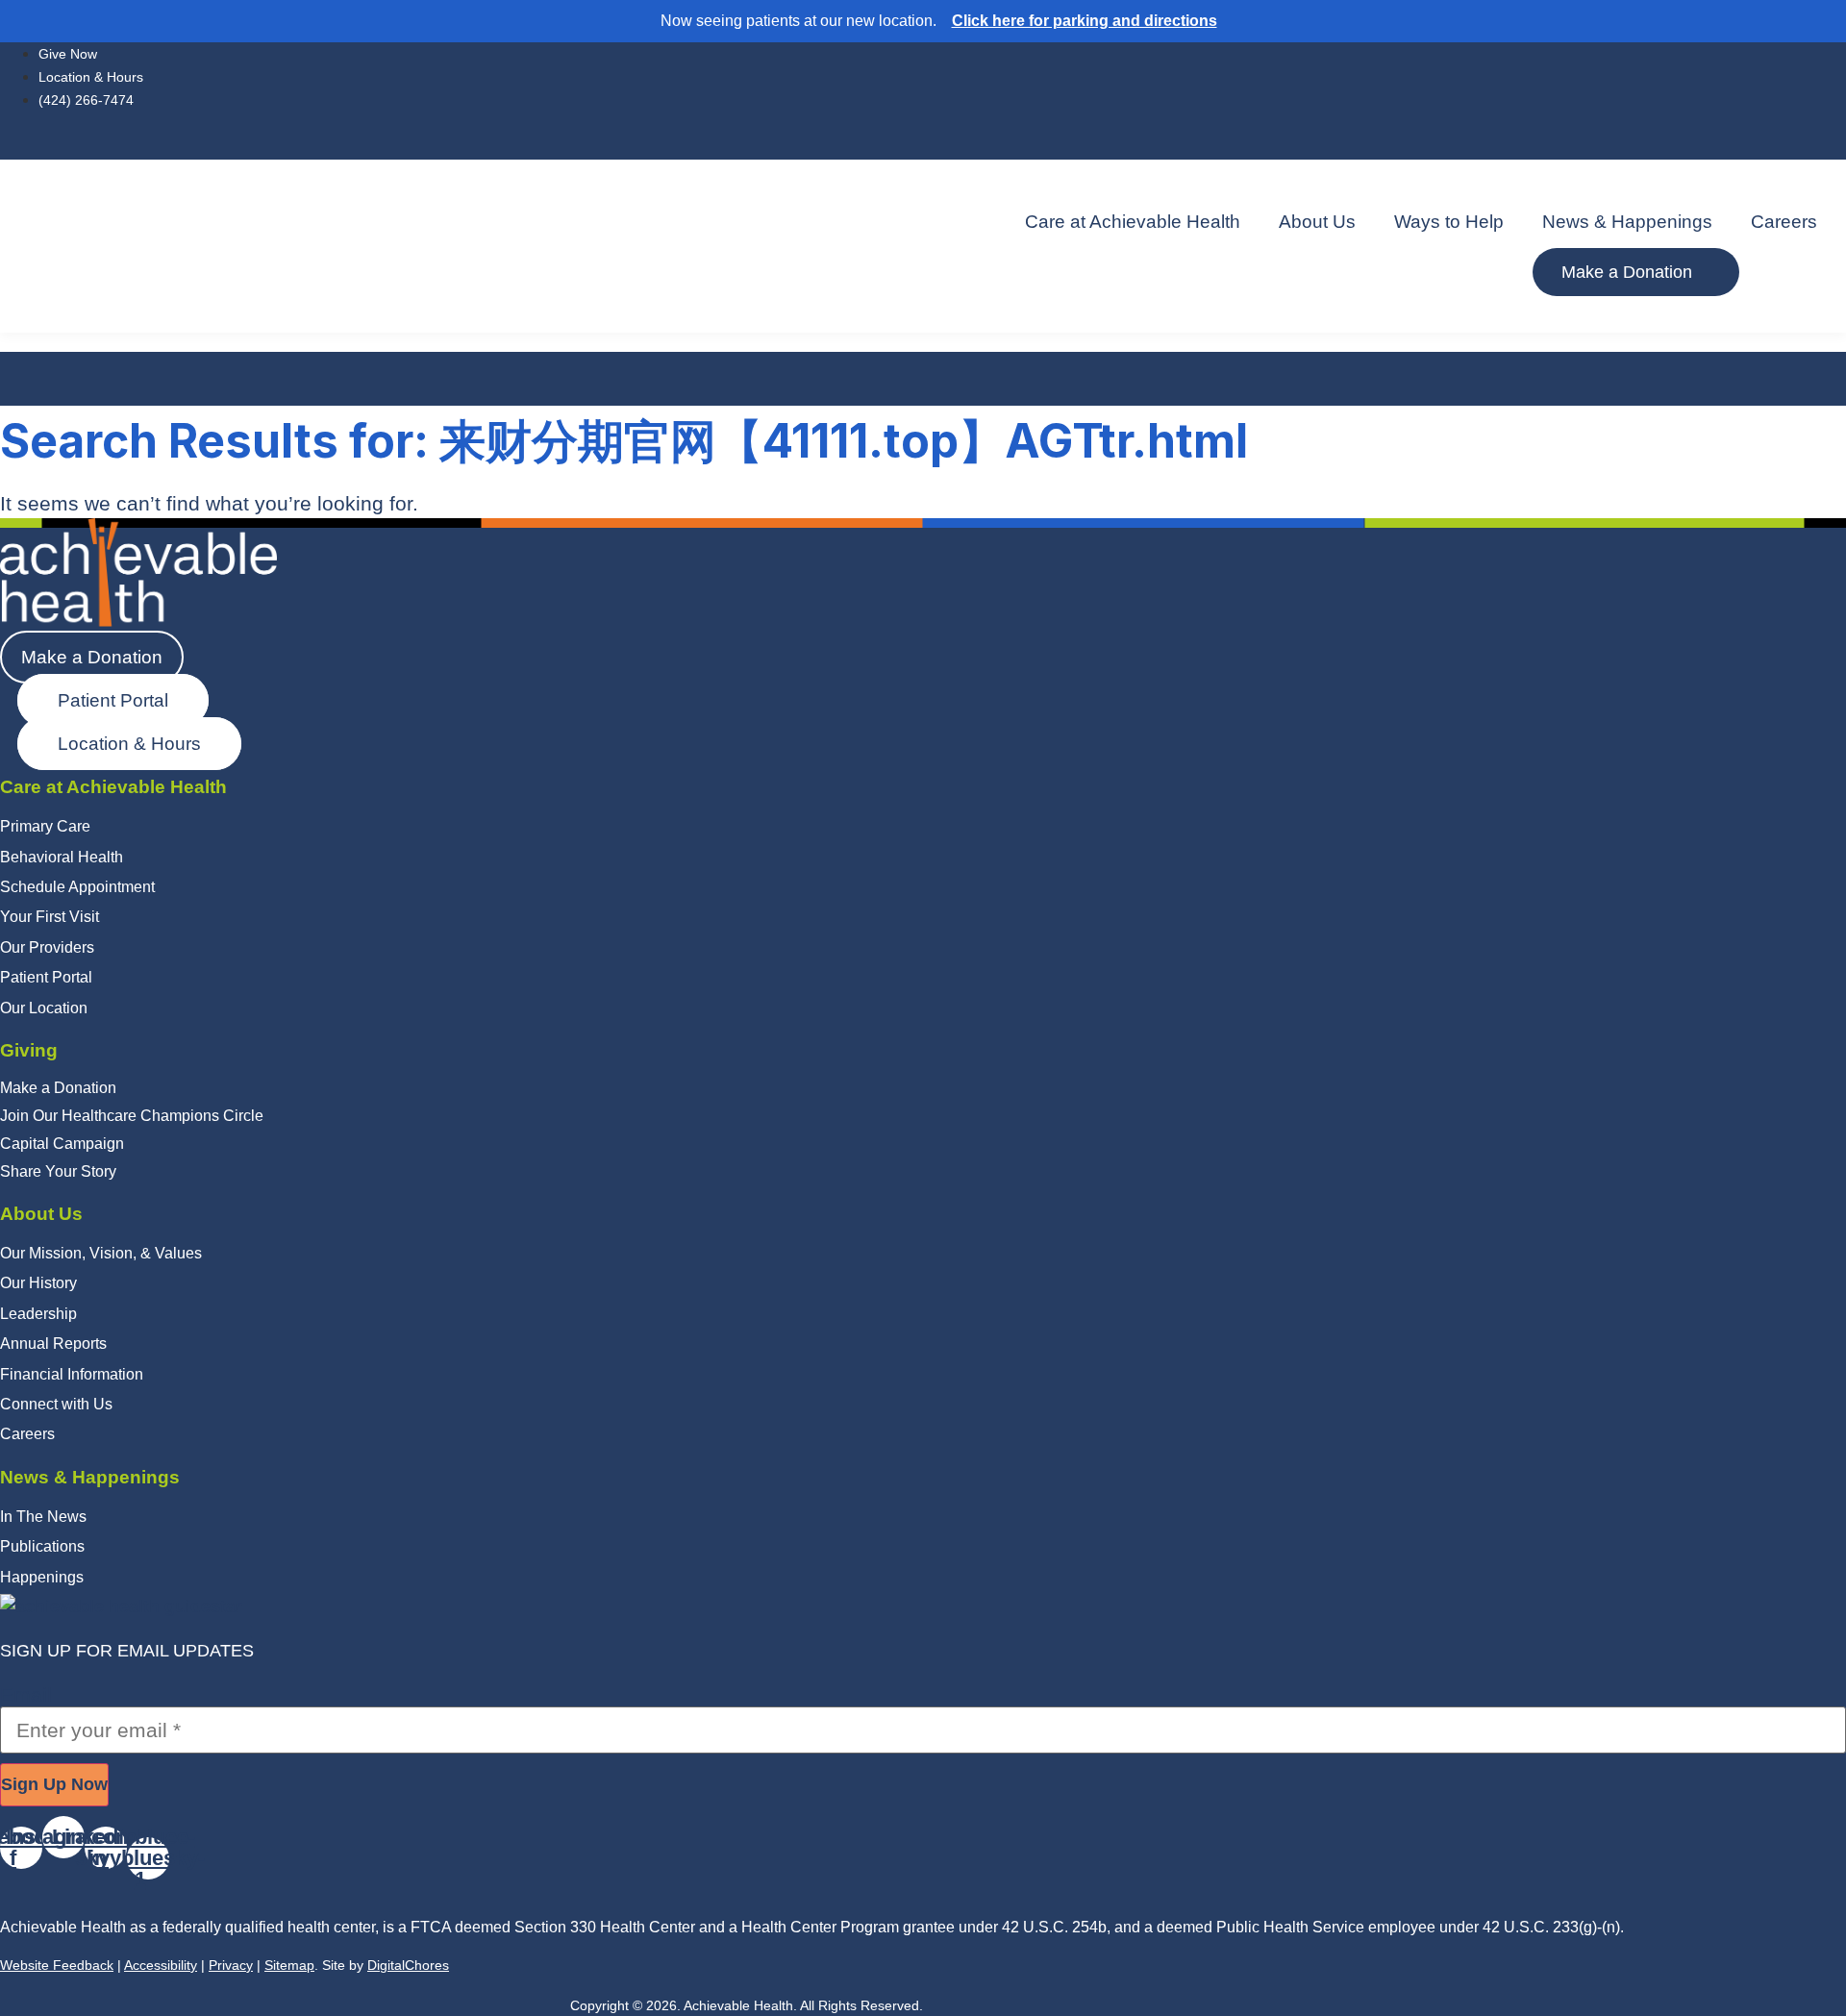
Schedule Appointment (77, 887)
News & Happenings (1627, 222)
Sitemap (289, 1965)
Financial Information (72, 1374)
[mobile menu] (923, 318)
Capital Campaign (62, 1144)
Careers (1784, 222)
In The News (43, 1517)
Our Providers (47, 947)
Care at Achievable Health (1133, 222)
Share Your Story (58, 1171)
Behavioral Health (62, 857)
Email (26, 1695)
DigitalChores (408, 1965)
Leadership (38, 1314)
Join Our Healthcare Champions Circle (132, 1116)
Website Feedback (57, 1965)
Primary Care (45, 826)
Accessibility (161, 1965)
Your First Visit (50, 917)
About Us (1317, 222)
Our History (38, 1283)
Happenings (42, 1577)
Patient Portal (46, 977)
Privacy (231, 1965)
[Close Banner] (1827, 21)
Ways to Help (1449, 222)
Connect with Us (56, 1404)
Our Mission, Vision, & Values (101, 1253)
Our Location (44, 1008)
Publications (42, 1546)
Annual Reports (53, 1344)
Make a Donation (58, 1088)
